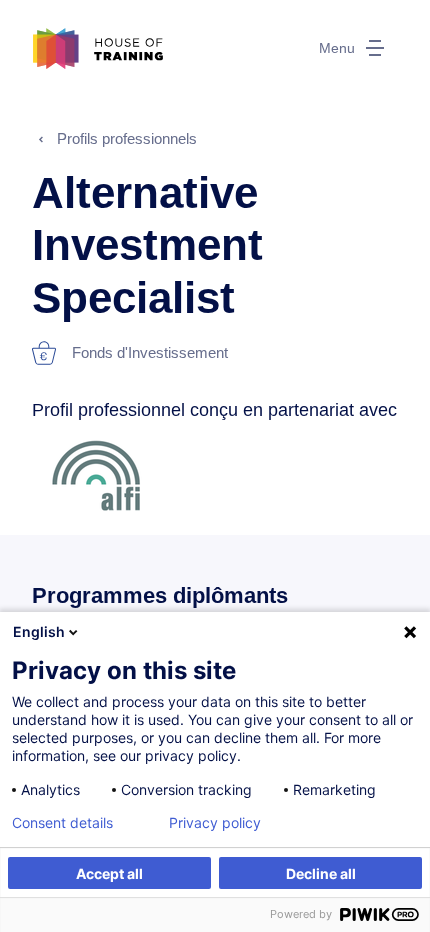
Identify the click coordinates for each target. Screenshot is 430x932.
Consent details (62, 823)
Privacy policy (215, 823)
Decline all (321, 873)
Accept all (109, 873)
